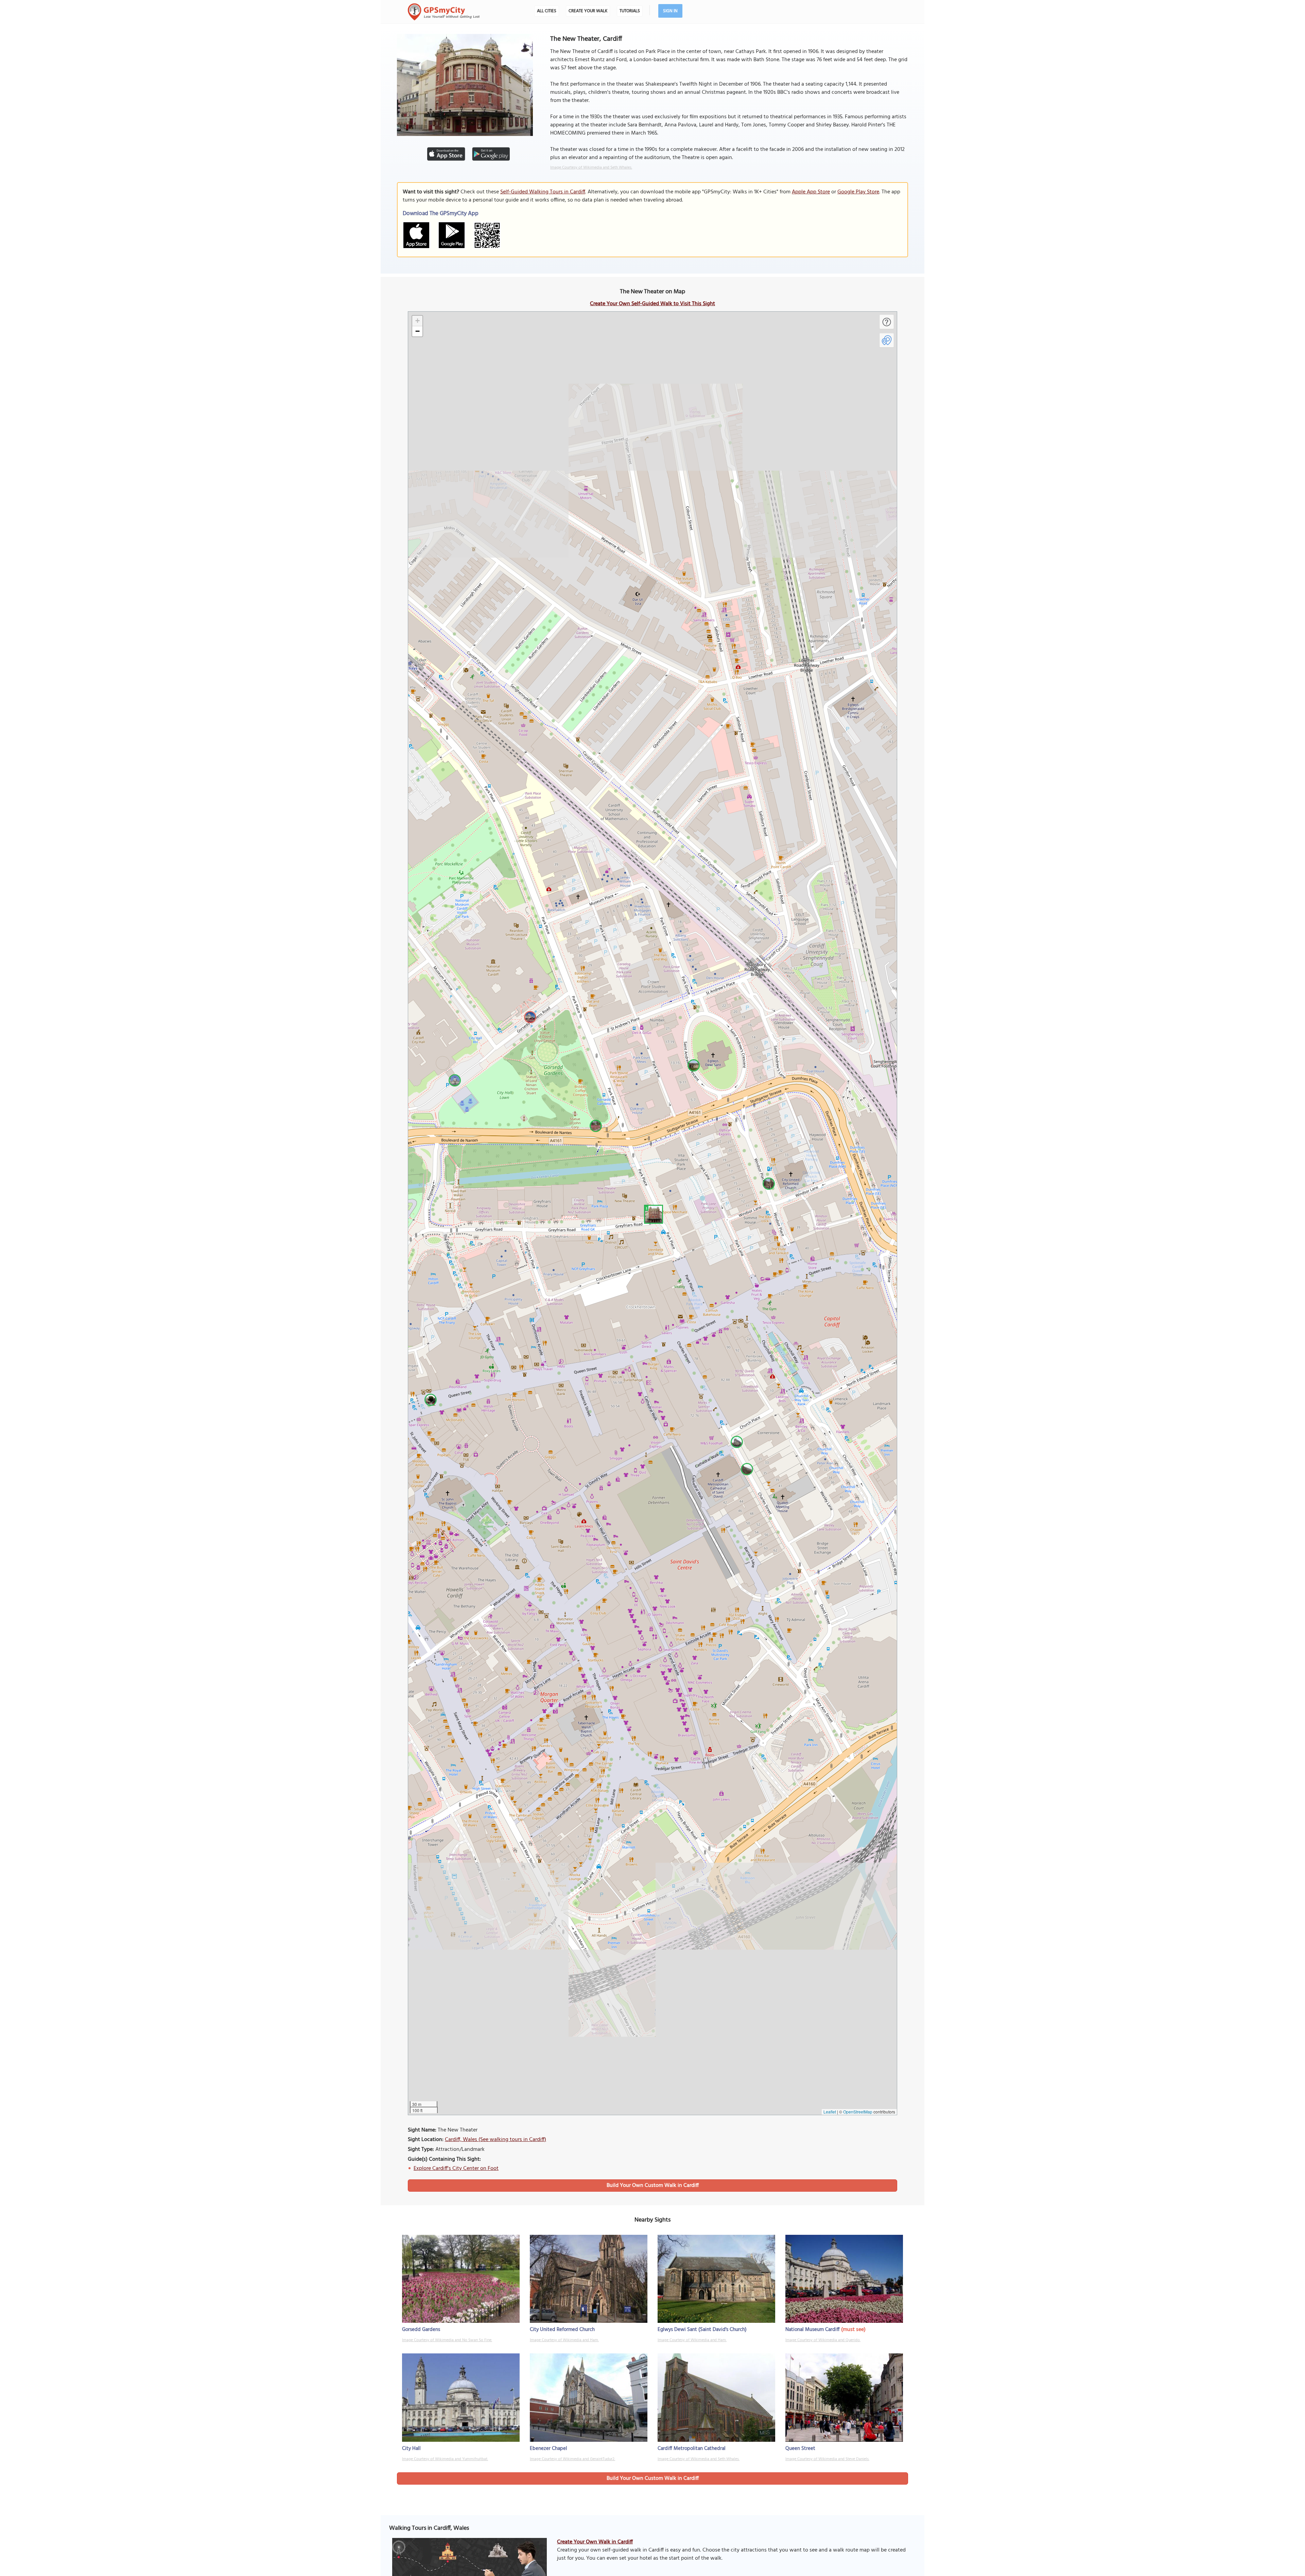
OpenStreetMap (858, 2112)
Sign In (670, 11)
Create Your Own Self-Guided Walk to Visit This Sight (652, 304)
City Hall (411, 2449)
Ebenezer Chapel (549, 2449)
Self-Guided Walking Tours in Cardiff (543, 192)
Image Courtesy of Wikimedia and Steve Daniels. (827, 2459)
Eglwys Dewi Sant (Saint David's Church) (702, 2330)
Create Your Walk (588, 11)
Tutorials (630, 11)
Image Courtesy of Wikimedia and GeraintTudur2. (572, 2459)
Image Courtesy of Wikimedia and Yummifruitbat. (445, 2459)
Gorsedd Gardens (421, 2330)
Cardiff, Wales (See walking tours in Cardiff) (495, 2140)
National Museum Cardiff (813, 2330)
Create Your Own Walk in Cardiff (595, 2542)
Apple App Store (811, 192)
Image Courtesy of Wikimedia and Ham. (564, 2340)
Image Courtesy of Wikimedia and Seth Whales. (591, 168)
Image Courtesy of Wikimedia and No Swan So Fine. (447, 2340)
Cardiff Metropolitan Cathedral (692, 2449)
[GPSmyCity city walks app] (444, 12)
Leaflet (830, 2112)
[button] (652, 1213)
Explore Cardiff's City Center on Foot (456, 2169)
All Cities (547, 11)
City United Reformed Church (562, 2330)
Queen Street (800, 2449)
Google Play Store (858, 192)
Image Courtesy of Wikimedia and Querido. (823, 2340)
